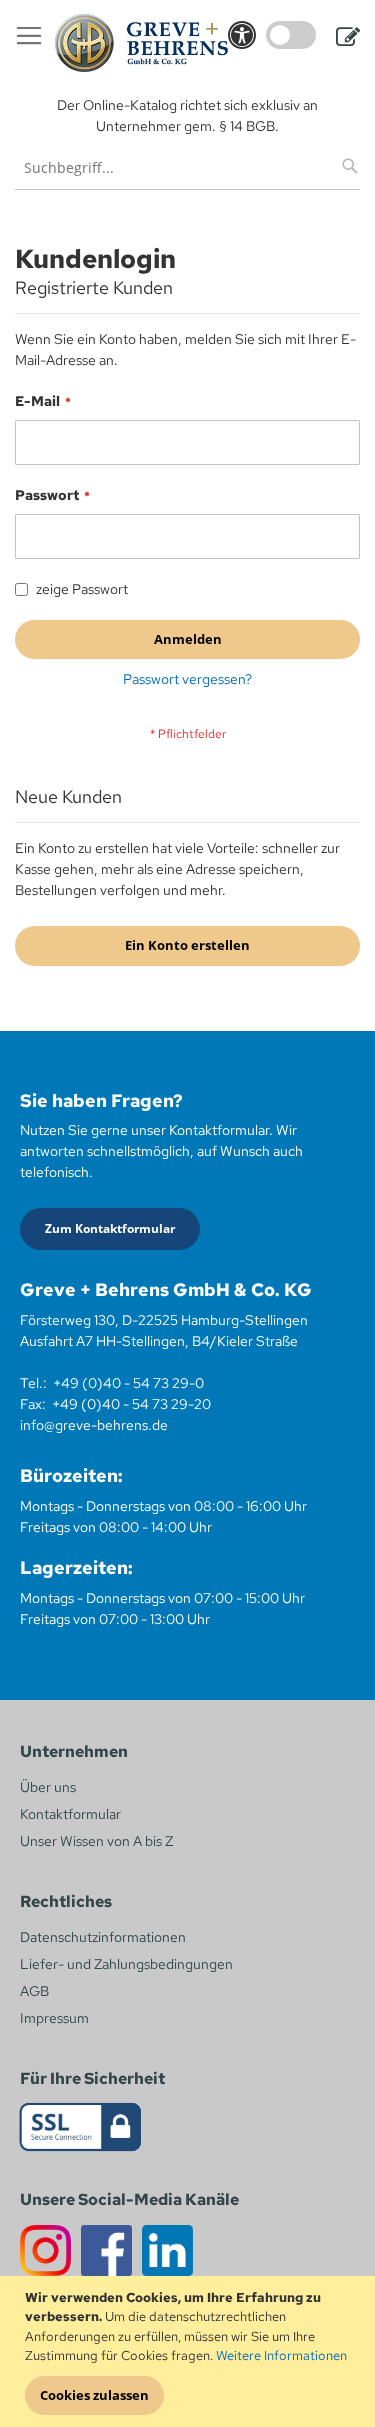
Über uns (48, 1787)
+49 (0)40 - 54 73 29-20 (131, 1404)
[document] (190, 2352)
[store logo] (141, 43)
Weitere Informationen (281, 2355)
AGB (34, 1991)
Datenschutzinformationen (103, 1937)
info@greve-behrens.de (94, 1425)
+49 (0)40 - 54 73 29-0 (128, 1383)
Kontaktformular (70, 1814)
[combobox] (187, 167)
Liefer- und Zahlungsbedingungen (126, 1964)
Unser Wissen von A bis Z (96, 1841)
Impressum (54, 2018)
